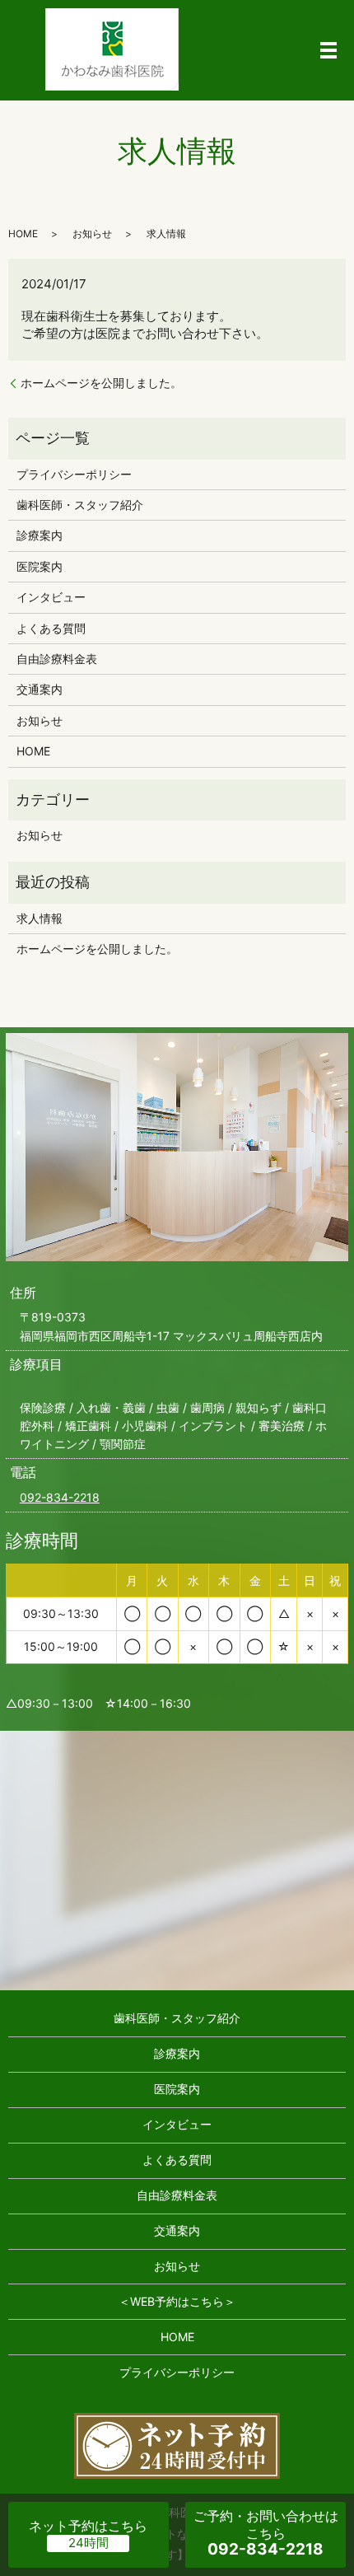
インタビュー (51, 597)
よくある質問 (51, 628)
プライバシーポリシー (74, 474)
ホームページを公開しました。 (101, 383)
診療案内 (40, 535)
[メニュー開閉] (328, 50)
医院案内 (40, 566)
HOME (23, 234)
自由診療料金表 (57, 659)
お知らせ (92, 234)
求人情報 (40, 918)
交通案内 (40, 689)
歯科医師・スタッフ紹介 (80, 505)
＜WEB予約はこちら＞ (177, 2301)
